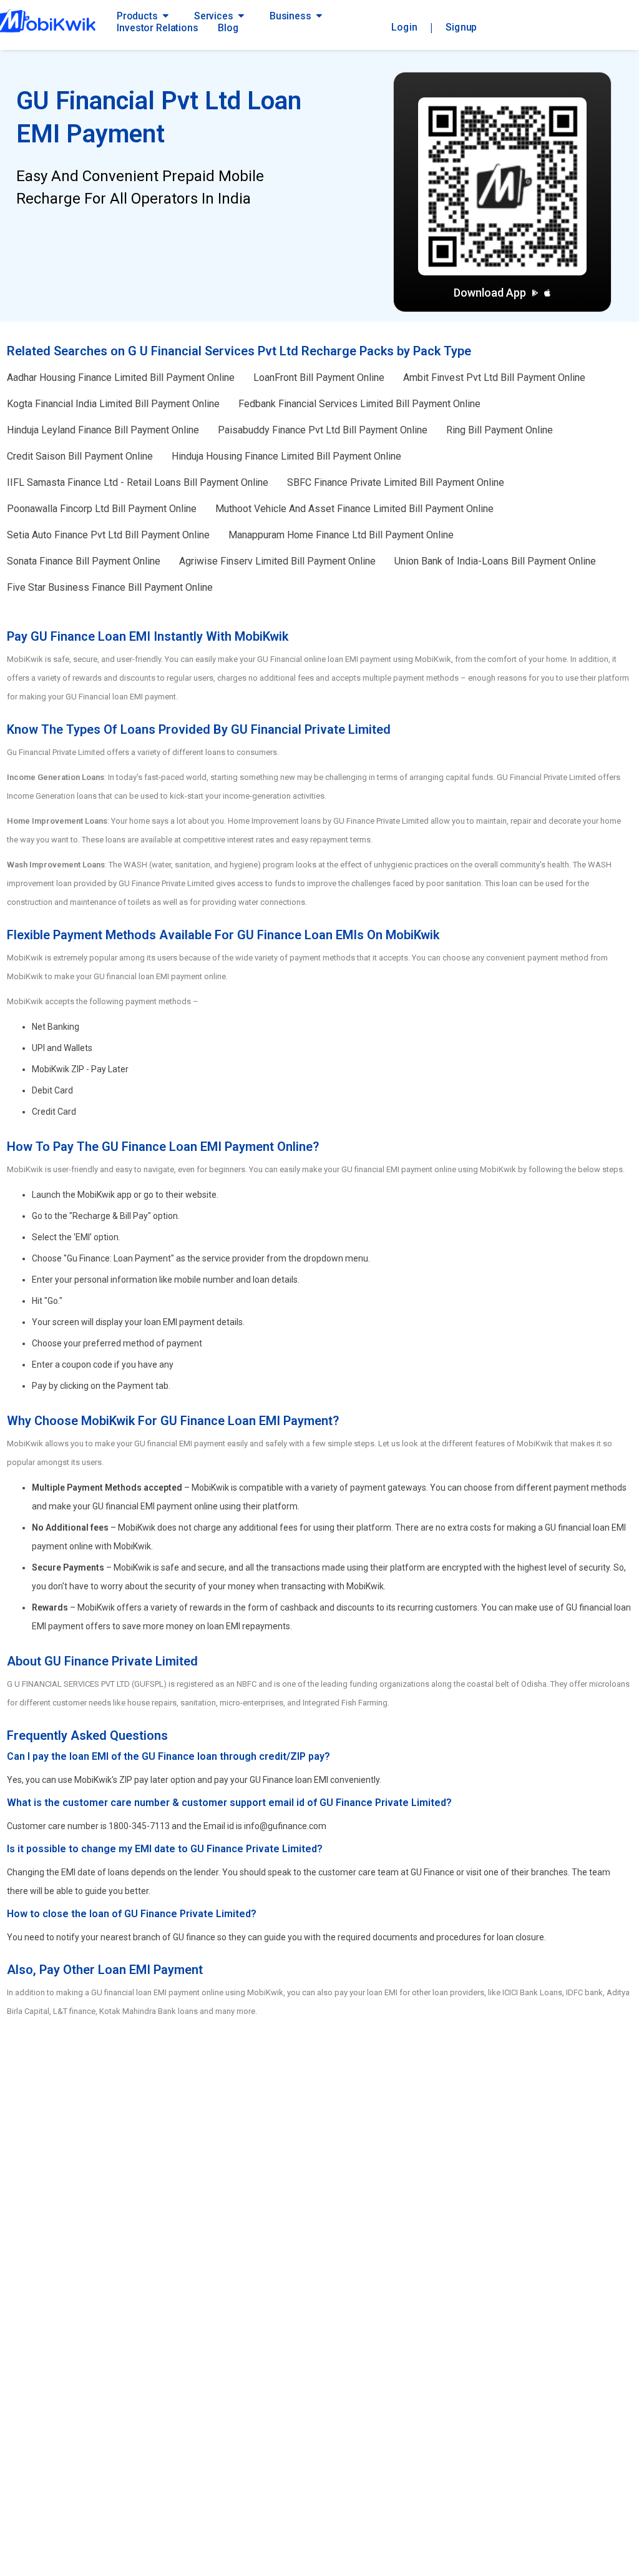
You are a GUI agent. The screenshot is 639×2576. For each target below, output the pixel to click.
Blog (228, 28)
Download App (490, 293)
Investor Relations (157, 28)
